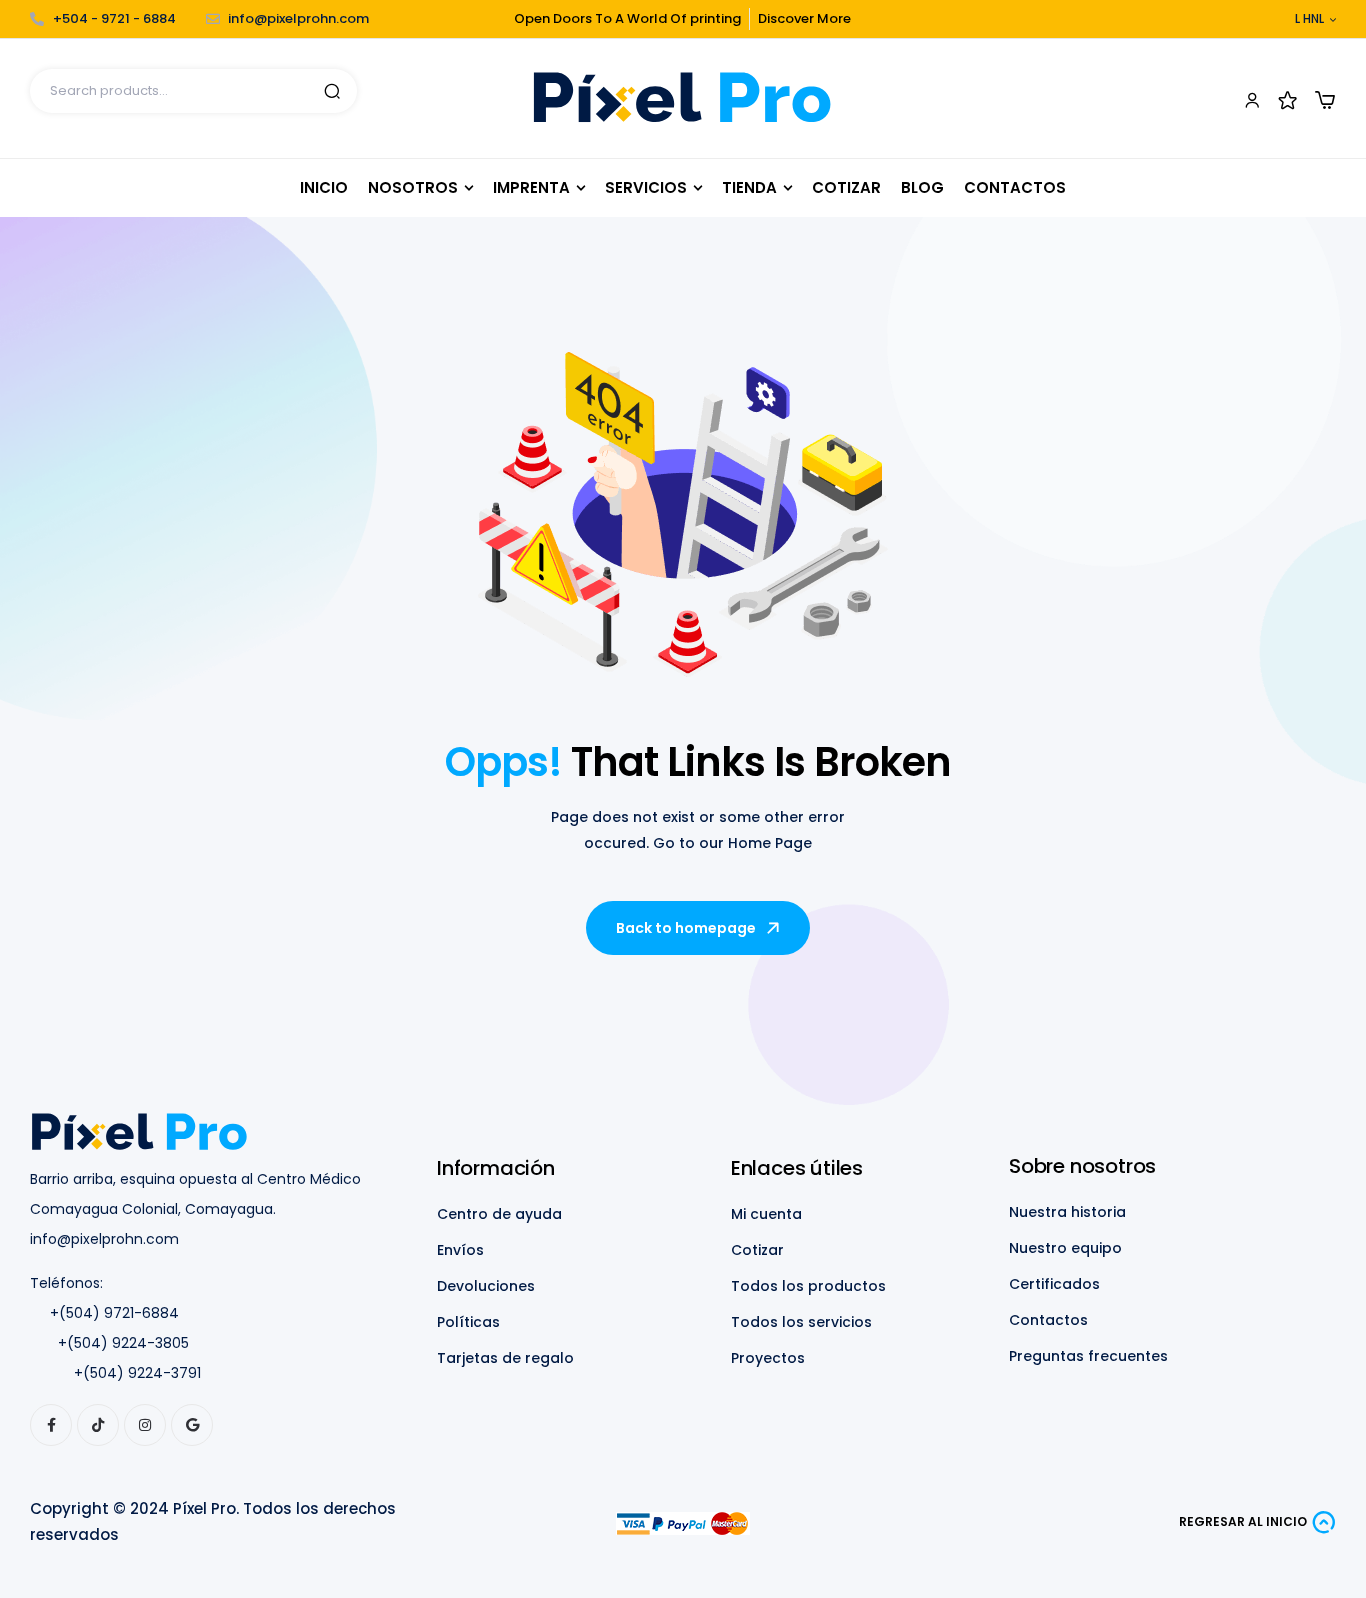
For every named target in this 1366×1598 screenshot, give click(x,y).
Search (332, 91)
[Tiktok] (98, 1425)
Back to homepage (686, 928)
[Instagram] (145, 1425)
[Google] (192, 1425)
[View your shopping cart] (1325, 100)
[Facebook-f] (51, 1425)
